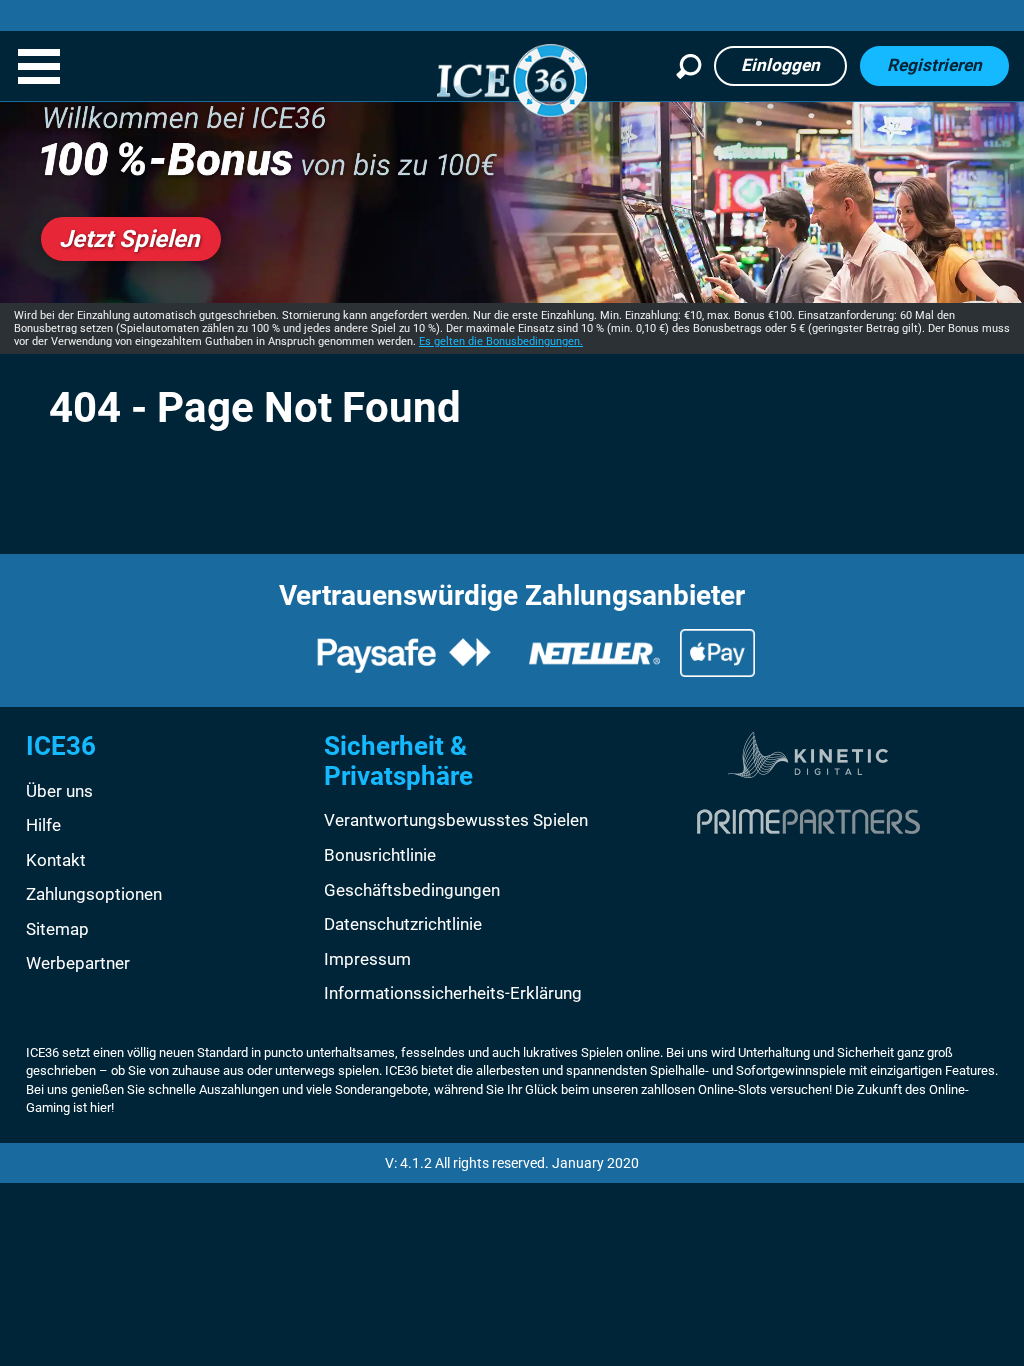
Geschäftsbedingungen (412, 890)
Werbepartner (78, 963)
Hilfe (43, 825)
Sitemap (57, 929)
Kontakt (56, 860)
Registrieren (934, 65)
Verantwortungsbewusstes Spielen (456, 820)
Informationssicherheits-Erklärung (453, 993)
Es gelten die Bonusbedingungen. (501, 341)
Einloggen (780, 65)
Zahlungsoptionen (94, 894)
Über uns (59, 791)
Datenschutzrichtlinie (403, 924)
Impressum (367, 959)
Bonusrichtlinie (380, 855)
